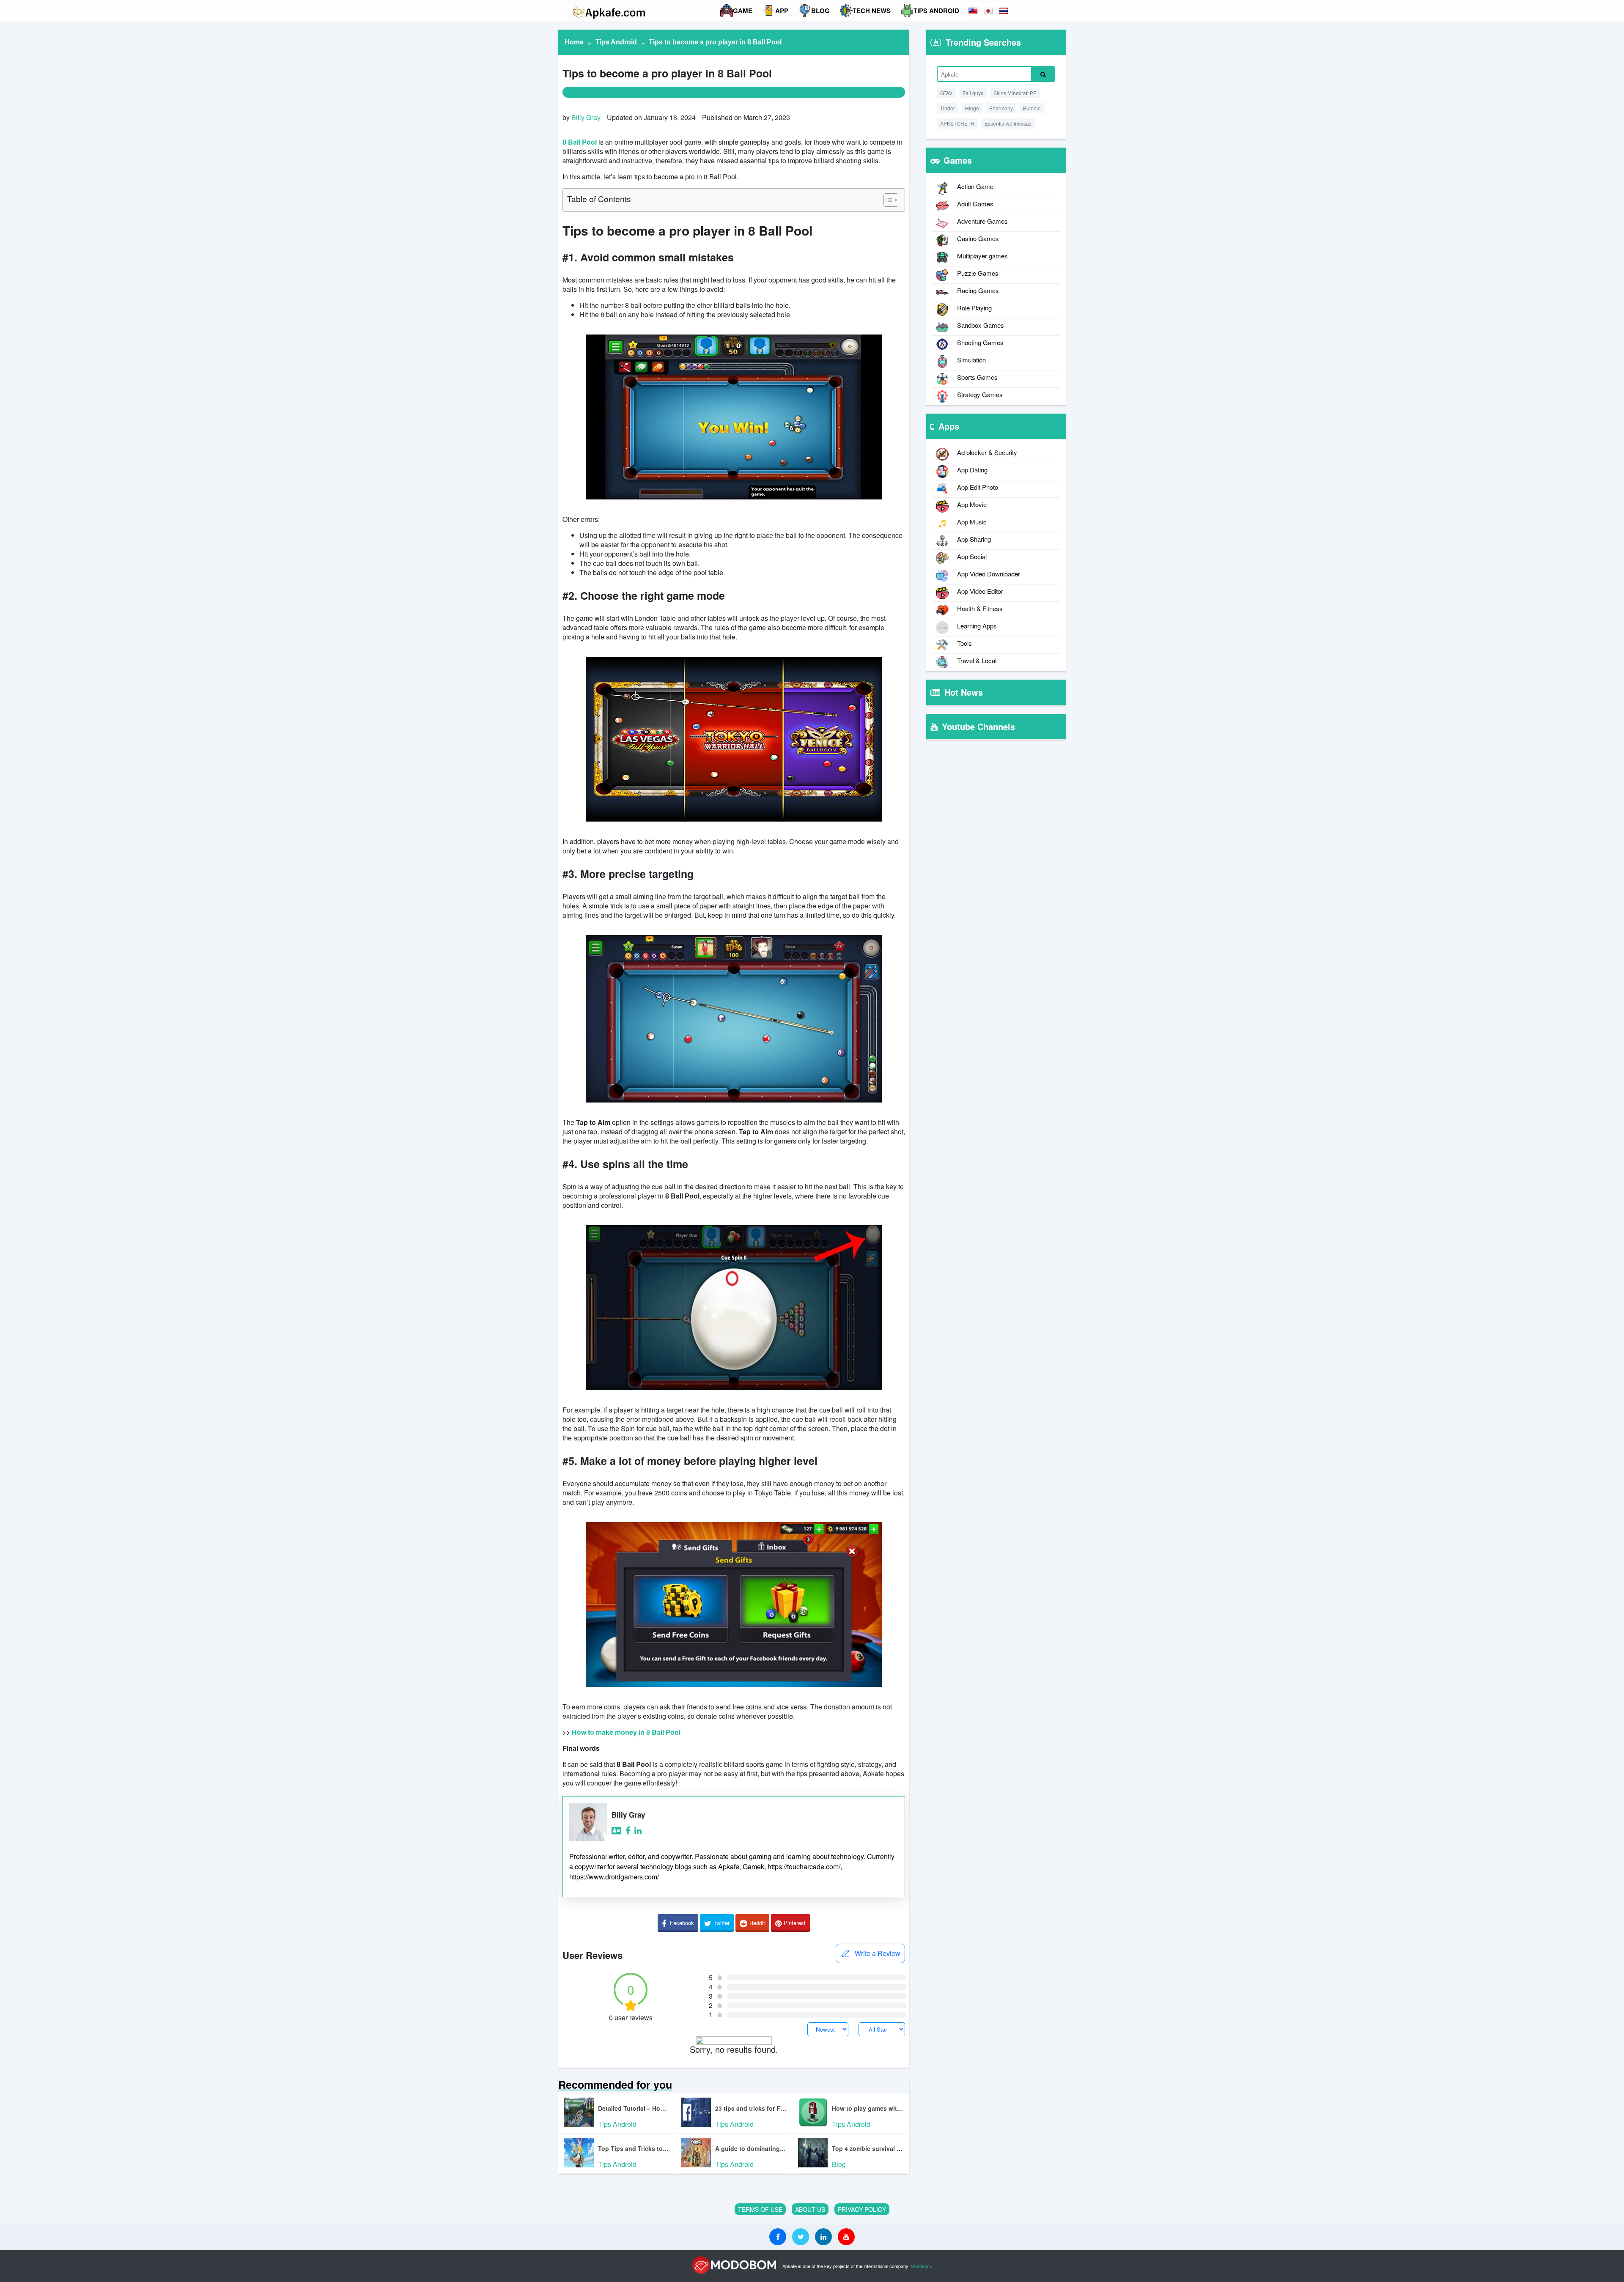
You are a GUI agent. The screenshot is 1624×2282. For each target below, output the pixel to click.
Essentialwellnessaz (1008, 123)
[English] (974, 11)
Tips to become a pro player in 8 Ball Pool (715, 42)
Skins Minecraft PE (1015, 93)
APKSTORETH (957, 123)
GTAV (946, 93)
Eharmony (1001, 108)
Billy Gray (586, 117)
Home (574, 42)
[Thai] (1004, 11)
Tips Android (616, 42)
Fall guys (973, 93)
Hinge (972, 108)
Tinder (948, 108)
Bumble (1032, 108)
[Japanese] (989, 11)
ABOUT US (810, 2209)
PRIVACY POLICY (862, 2209)
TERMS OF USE (760, 2209)
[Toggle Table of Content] (887, 200)
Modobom (921, 2266)
